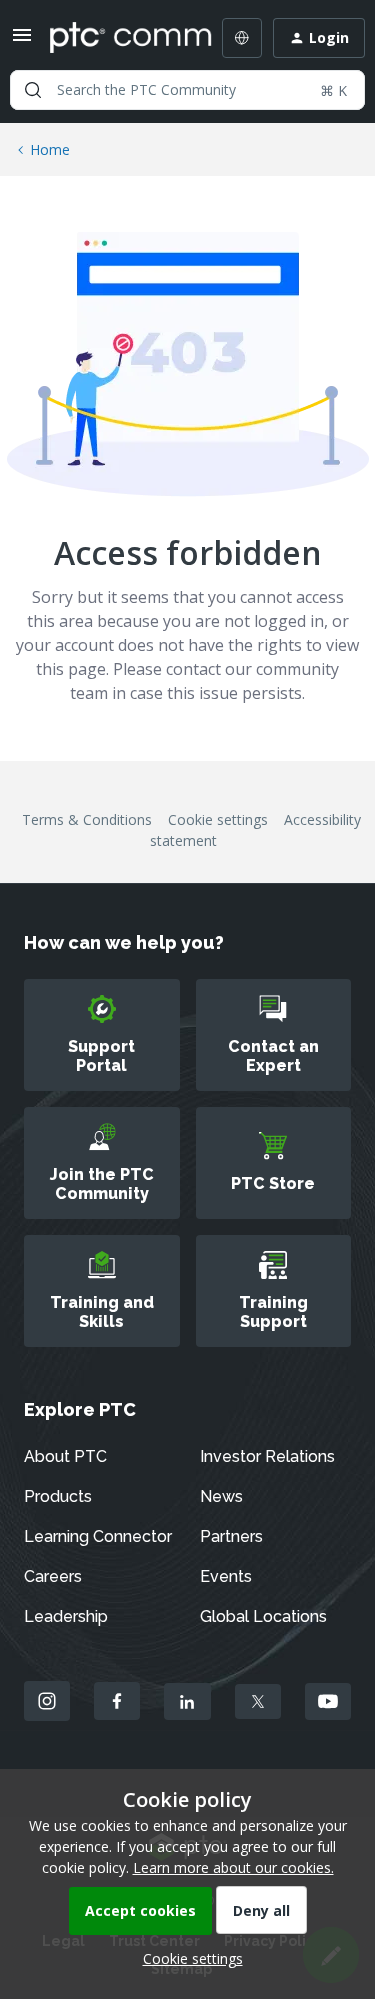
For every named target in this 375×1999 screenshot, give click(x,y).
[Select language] (242, 38)
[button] (22, 41)
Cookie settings (218, 819)
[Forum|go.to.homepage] (116, 38)
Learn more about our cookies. (233, 1867)
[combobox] (187, 90)
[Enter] (33, 90)
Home (50, 149)
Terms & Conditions (87, 819)
